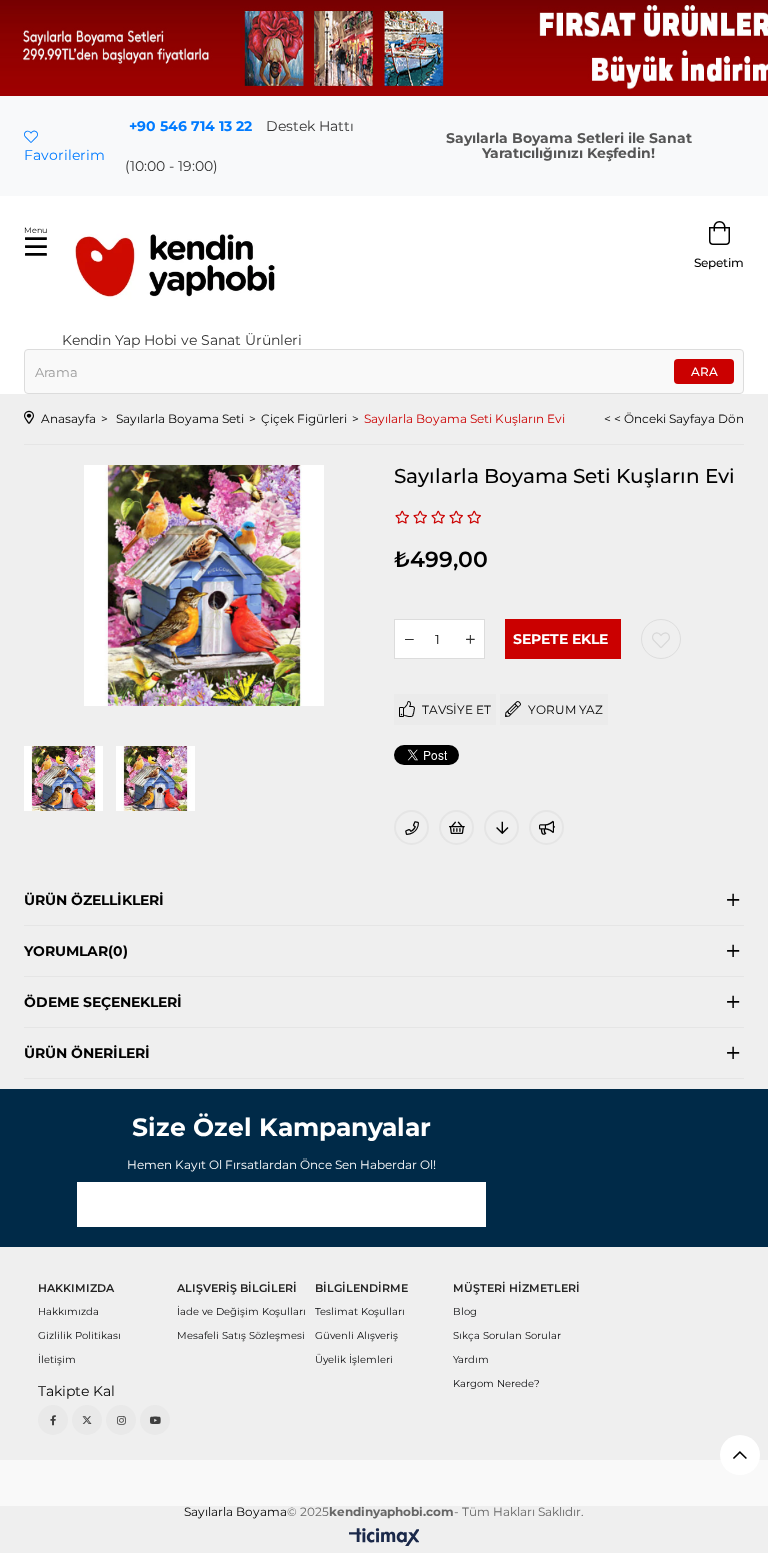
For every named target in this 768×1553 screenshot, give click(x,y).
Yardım (471, 1359)
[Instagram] (121, 1420)
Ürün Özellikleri (94, 900)
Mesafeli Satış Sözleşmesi (241, 1335)
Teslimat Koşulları (360, 1311)
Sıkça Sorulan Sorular (507, 1335)
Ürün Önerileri (87, 1053)
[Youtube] (155, 1420)
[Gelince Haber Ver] (546, 827)
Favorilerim (64, 155)
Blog (465, 1311)
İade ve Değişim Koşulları (241, 1311)
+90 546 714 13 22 (190, 126)
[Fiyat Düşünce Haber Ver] (501, 827)
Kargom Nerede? (496, 1383)
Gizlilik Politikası (79, 1335)
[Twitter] (87, 1420)
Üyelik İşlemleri (354, 1359)
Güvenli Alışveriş (356, 1335)
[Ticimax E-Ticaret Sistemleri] (384, 1538)
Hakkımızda (68, 1311)
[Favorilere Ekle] (661, 639)
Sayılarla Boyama (235, 1512)
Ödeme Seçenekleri (103, 1002)
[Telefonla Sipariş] (411, 827)
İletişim (57, 1359)
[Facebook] (53, 1420)
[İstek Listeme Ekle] (456, 827)
